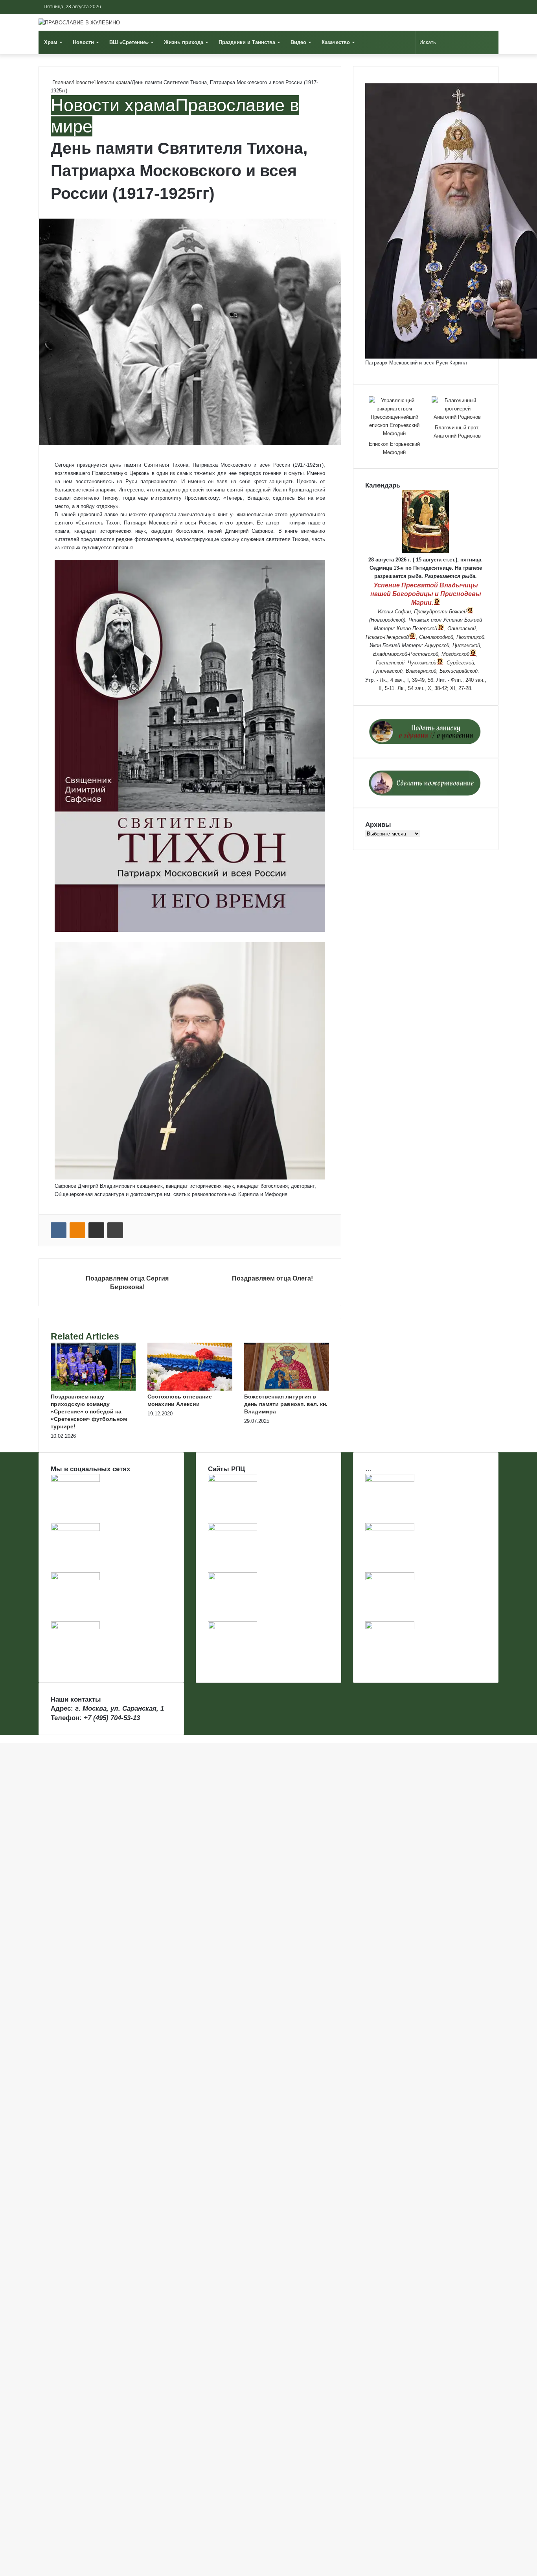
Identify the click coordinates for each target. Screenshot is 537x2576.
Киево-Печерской (417, 628)
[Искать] (491, 42)
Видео (298, 42)
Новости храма (112, 82)
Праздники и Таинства (247, 42)
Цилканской (466, 645)
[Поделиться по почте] (96, 1230)
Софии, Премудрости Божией (431, 612)
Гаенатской (390, 663)
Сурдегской (460, 663)
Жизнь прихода (184, 42)
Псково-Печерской (387, 637)
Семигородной (436, 637)
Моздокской (455, 654)
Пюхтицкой (470, 637)
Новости (83, 42)
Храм (51, 42)
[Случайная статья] (481, 7)
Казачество (336, 42)
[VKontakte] (59, 1230)
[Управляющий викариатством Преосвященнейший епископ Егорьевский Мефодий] (394, 417)
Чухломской (422, 663)
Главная (61, 82)
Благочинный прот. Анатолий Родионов (457, 432)
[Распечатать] (115, 1230)
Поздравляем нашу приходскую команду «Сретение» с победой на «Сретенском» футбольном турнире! (89, 1411)
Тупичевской (387, 671)
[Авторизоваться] (469, 7)
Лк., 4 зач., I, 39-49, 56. (407, 680)
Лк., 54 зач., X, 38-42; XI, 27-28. (435, 688)
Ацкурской (437, 645)
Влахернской (421, 671)
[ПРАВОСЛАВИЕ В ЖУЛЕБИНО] (79, 22)
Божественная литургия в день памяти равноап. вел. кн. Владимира (286, 1404)
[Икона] (426, 551)
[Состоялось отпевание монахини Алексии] (190, 1389)
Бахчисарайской (459, 671)
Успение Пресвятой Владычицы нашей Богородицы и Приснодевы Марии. (426, 594)
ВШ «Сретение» (129, 42)
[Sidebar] (493, 7)
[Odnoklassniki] (77, 1230)
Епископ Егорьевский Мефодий (394, 448)
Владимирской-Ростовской (406, 654)
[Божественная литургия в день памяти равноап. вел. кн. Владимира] (287, 1389)
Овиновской (462, 628)
